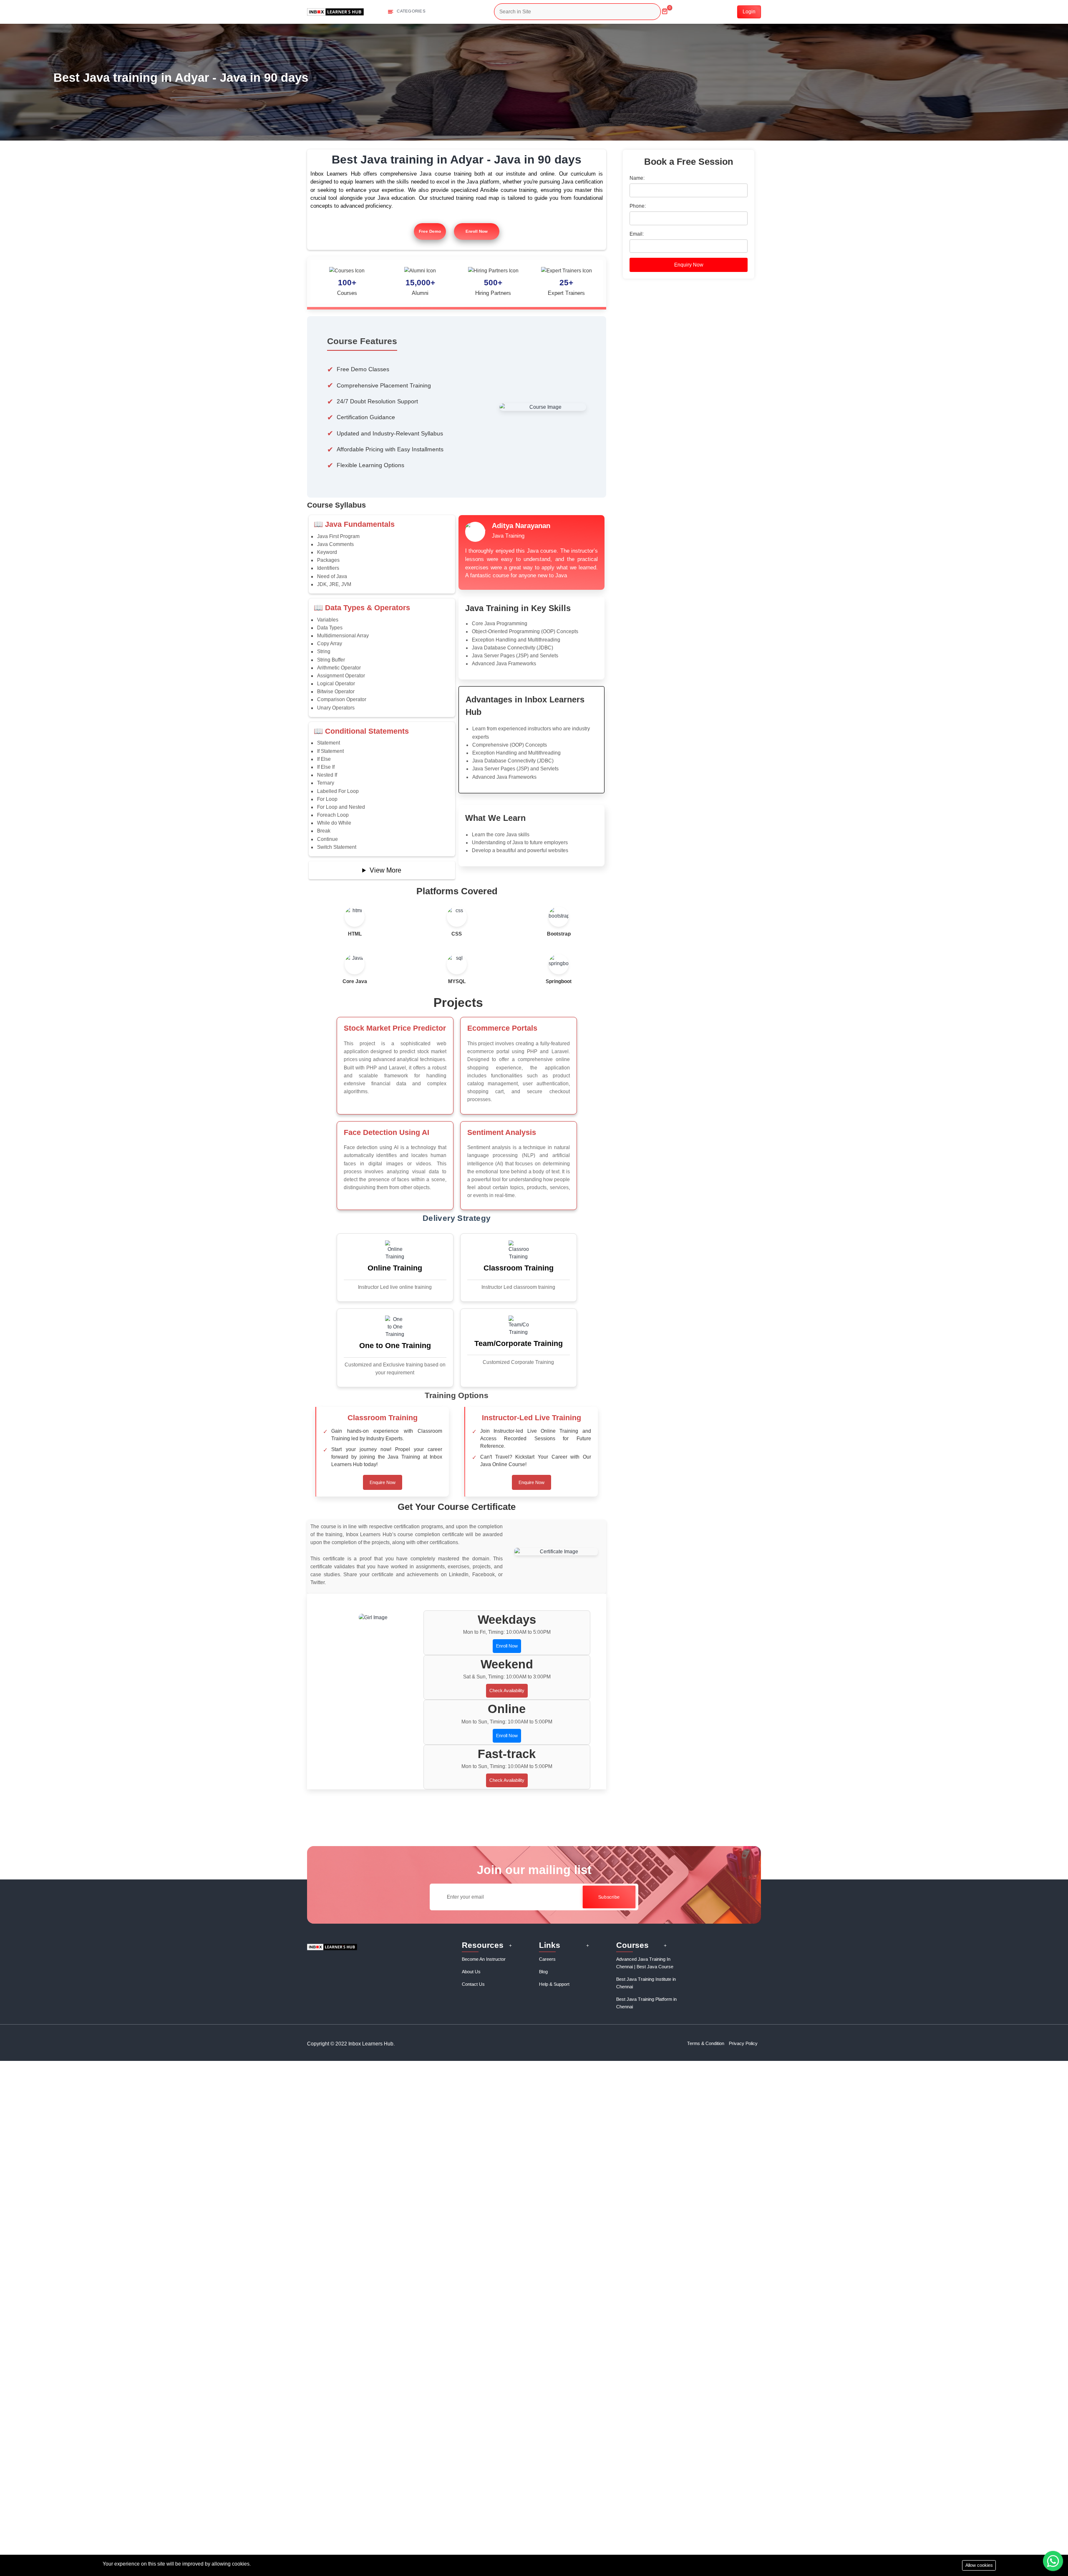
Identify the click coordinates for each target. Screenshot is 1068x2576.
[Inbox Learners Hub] (335, 11)
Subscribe (609, 1897)
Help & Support (554, 1984)
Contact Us (473, 1984)
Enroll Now (477, 231)
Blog (543, 1972)
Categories (411, 11)
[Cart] (665, 8)
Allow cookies (979, 2565)
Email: (637, 234)
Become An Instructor (484, 1959)
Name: (637, 178)
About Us (471, 1972)
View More (385, 870)
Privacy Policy (743, 2043)
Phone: (638, 206)
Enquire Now (383, 1482)
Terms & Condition (706, 2043)
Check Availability (507, 1690)
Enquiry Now (689, 265)
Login (749, 12)
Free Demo (430, 231)
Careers (547, 1959)
